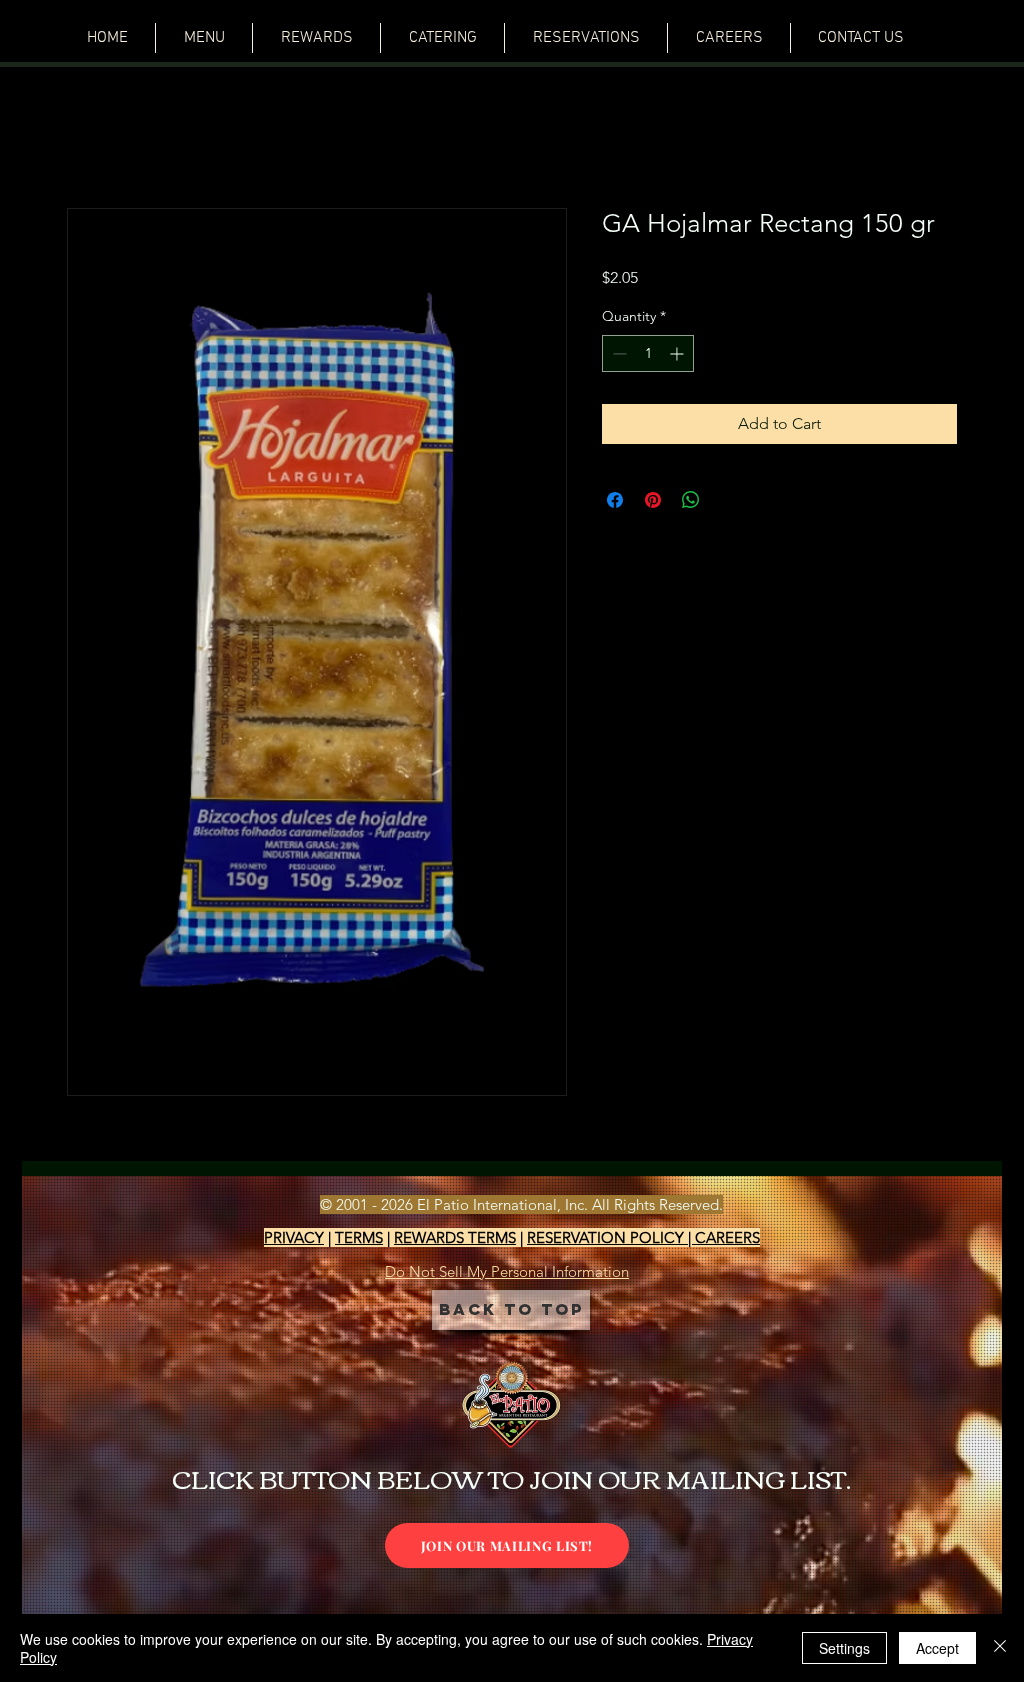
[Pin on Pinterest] (653, 503)
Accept (937, 1648)
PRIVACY (294, 1240)
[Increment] (678, 356)
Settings (844, 1648)
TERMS (359, 1240)
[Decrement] (617, 356)
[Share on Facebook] (615, 503)
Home (89, 138)
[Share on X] (729, 503)
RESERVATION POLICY (607, 1240)
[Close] (1000, 1648)
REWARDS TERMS (455, 1240)
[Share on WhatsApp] (691, 503)
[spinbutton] (648, 356)
